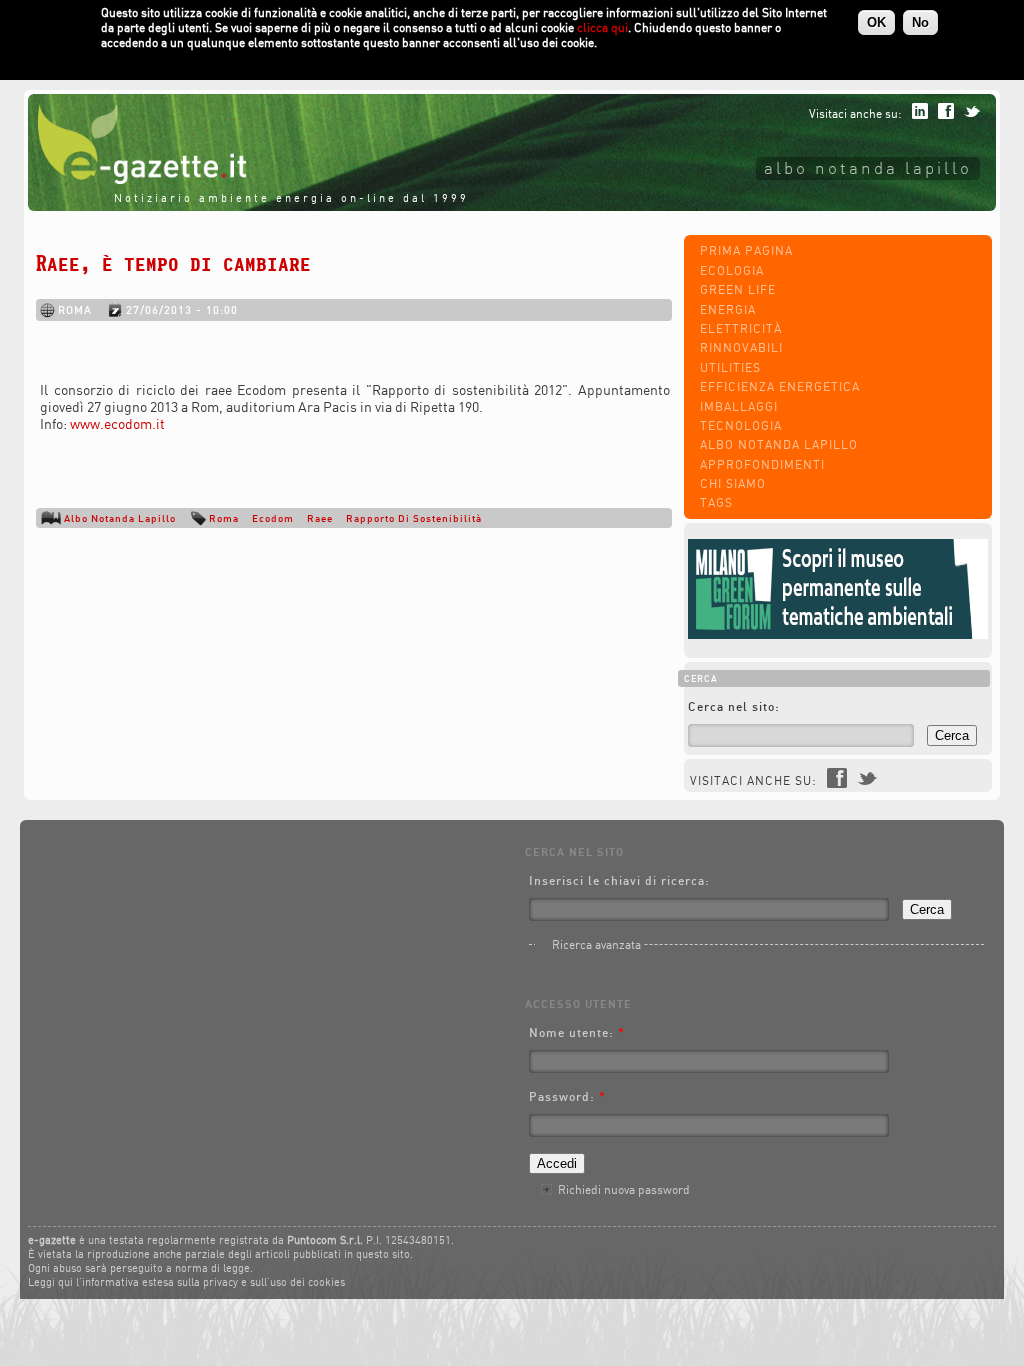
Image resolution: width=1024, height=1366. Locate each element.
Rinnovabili (741, 347)
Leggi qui (50, 1282)
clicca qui (602, 27)
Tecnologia (741, 425)
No (920, 22)
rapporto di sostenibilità (414, 518)
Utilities (730, 367)
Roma (224, 518)
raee (320, 518)
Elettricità (741, 328)
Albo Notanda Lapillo (779, 444)
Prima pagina (746, 250)
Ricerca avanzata (596, 944)
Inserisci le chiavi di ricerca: (619, 880)
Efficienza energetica (780, 386)
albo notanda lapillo (868, 167)
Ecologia (732, 270)
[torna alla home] (137, 179)
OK (876, 22)
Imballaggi (739, 406)
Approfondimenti (762, 464)
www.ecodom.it (117, 423)
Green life (738, 289)
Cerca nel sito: (734, 706)
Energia (728, 309)
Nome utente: (577, 1032)
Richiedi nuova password (624, 1189)
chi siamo (733, 483)
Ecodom (273, 518)
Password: (567, 1096)
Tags (716, 502)
